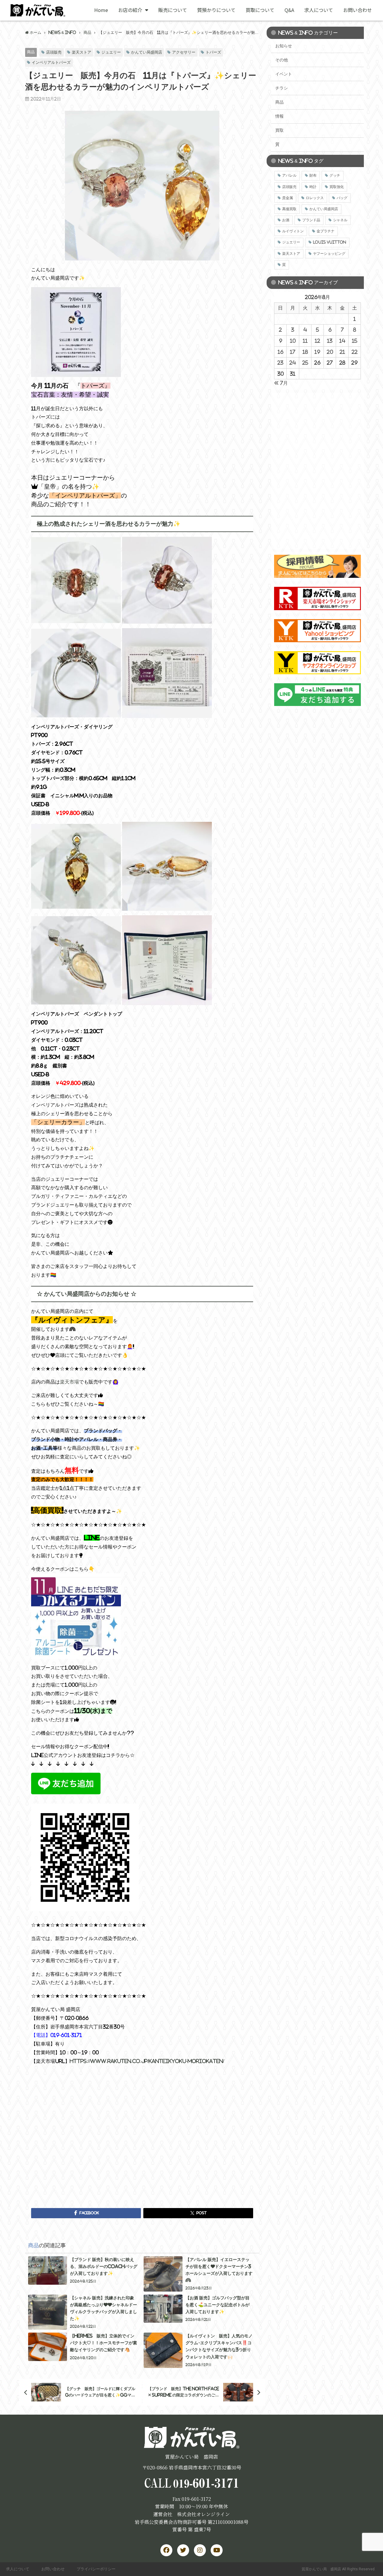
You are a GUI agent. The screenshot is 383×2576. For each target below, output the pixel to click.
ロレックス (315, 198)
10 (293, 341)
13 (330, 341)
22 (355, 352)
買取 (279, 130)
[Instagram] (200, 2550)
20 (330, 352)
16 (281, 352)
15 (355, 341)
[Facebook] (166, 2550)
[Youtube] (217, 2550)
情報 (279, 116)
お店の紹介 (130, 10)
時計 (313, 187)
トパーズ (213, 52)
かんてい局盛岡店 (147, 52)
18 (305, 352)
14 (342, 341)
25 (305, 363)
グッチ (335, 175)
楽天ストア (82, 52)
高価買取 (289, 209)
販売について (173, 10)
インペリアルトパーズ (51, 62)
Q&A (289, 10)
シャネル (340, 220)
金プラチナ (326, 231)
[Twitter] (183, 2550)
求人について (319, 10)
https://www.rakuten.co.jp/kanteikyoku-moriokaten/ (147, 2061)
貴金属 (288, 198)
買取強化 (337, 187)
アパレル (289, 175)
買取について (260, 10)
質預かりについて (216, 10)
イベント (284, 74)
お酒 (286, 220)
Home (101, 10)
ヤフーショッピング (329, 254)
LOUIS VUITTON (330, 242)
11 (305, 341)
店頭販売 (54, 52)
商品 (31, 52)
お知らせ (284, 46)
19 (317, 352)
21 (342, 352)
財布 (313, 175)
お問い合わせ (358, 10)
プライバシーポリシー (96, 2569)
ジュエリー (111, 52)
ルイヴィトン (293, 231)
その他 (282, 60)
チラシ (282, 88)
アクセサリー (184, 52)
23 (280, 363)
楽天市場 (69, 1382)
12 (317, 341)
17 (293, 352)
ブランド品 (311, 220)
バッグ (342, 198)
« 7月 (281, 383)
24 (293, 363)
